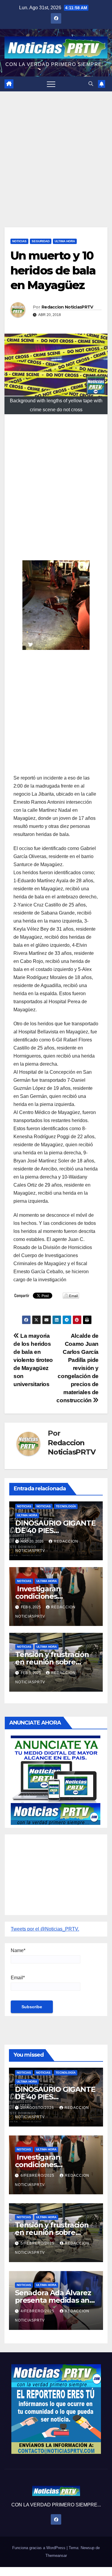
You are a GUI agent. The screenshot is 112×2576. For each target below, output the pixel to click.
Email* (18, 1978)
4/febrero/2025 (38, 2311)
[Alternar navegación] (51, 84)
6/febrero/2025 (38, 2175)
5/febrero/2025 (38, 2243)
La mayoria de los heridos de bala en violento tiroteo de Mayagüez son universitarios (33, 1360)
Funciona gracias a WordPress (39, 2548)
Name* (18, 1950)
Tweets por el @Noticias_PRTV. (45, 1929)
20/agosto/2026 (38, 2108)
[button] (91, 84)
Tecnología (66, 1506)
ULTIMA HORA (65, 241)
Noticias (19, 241)
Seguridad (41, 241)
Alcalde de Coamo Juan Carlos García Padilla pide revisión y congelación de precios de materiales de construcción (78, 1368)
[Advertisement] (56, 150)
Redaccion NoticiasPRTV (67, 307)
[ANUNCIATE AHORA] (56, 1780)
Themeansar (56, 2556)
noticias (24, 1506)
